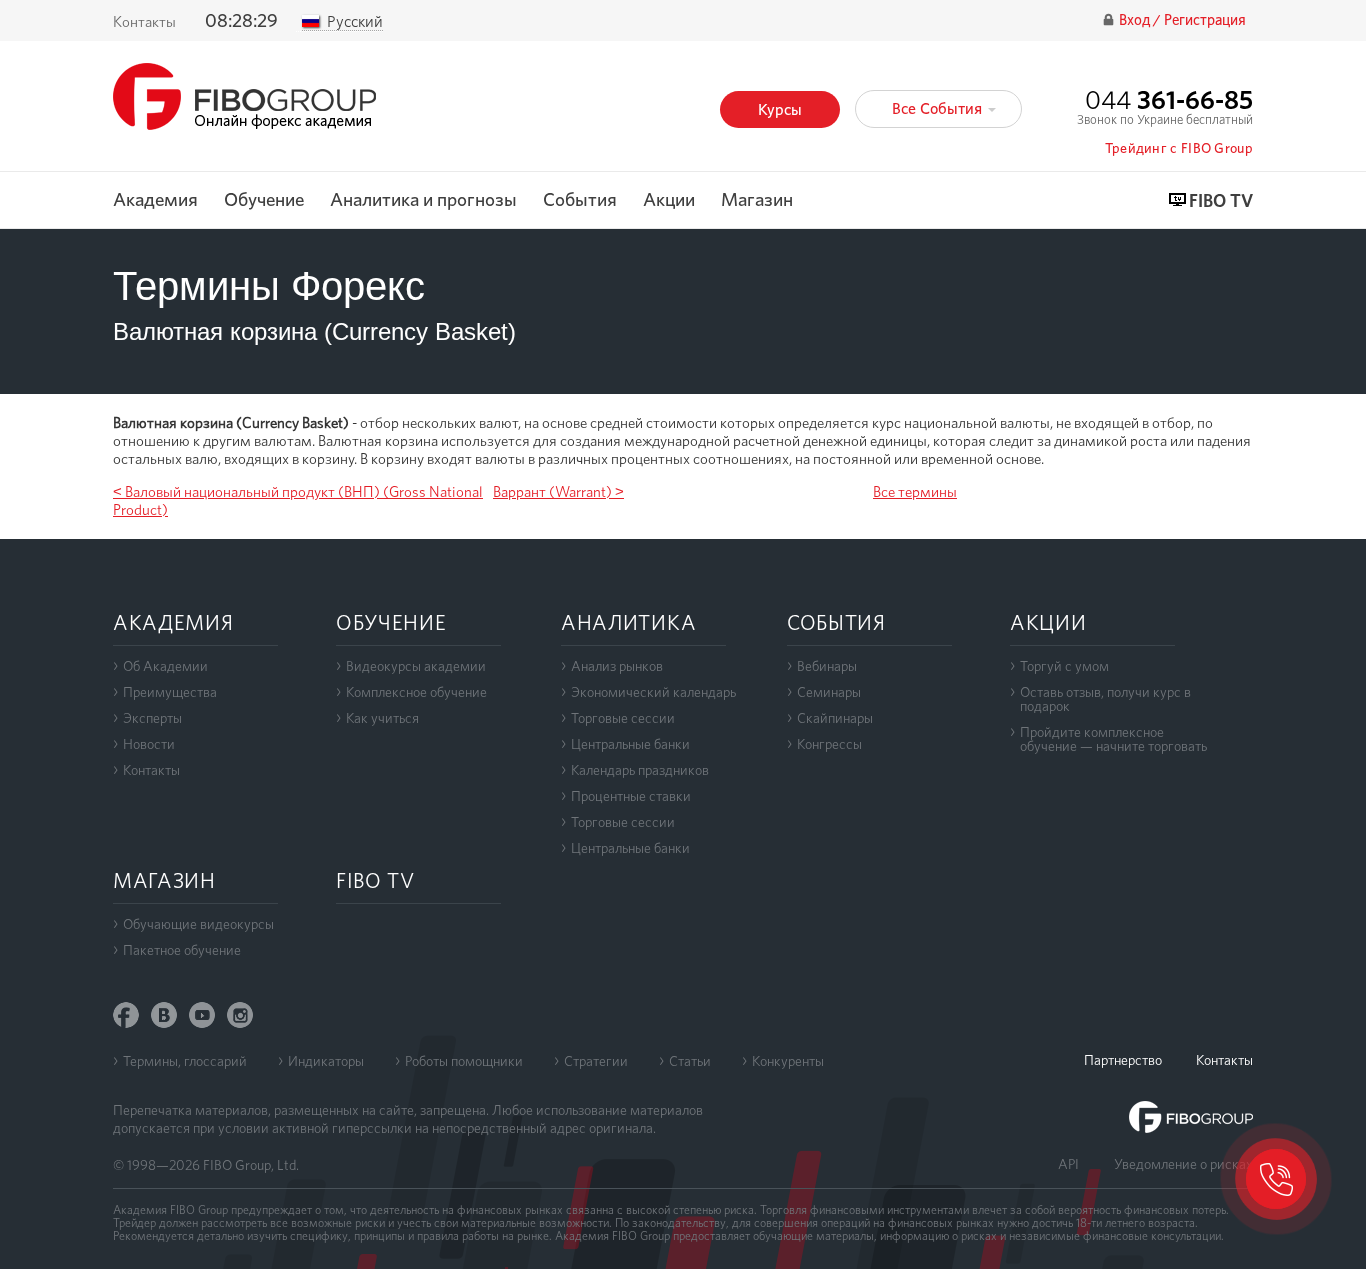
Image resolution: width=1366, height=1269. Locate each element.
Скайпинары (835, 718)
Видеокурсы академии (416, 666)
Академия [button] (155, 200)
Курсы (780, 109)
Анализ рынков (617, 666)
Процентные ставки (631, 796)
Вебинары (827, 666)
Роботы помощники (464, 1061)
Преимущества (170, 692)
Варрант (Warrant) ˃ (558, 492)
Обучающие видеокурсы (198, 924)
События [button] (580, 200)
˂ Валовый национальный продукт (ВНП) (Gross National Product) (298, 501)
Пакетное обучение (182, 950)
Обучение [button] (264, 200)
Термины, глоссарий (185, 1061)
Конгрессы (829, 744)
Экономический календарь (653, 692)
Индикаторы (326, 1061)
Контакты (144, 22)
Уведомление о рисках (1183, 1164)
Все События (939, 108)
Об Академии (165, 666)
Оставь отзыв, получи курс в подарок (1105, 699)
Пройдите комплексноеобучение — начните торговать (1113, 739)
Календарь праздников (640, 770)
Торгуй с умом (1064, 666)
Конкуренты (788, 1061)
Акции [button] (669, 200)
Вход (1136, 20)
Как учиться (382, 718)
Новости (149, 744)
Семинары (829, 692)
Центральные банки (630, 744)
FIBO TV (1221, 201)
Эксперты (152, 718)
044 (1169, 99)
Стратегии (596, 1061)
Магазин (757, 200)
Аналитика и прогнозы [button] (423, 200)
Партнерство (1123, 1060)
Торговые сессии (623, 718)
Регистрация (1205, 20)
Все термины (915, 492)
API (1068, 1164)
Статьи (690, 1061)
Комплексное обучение (416, 692)
